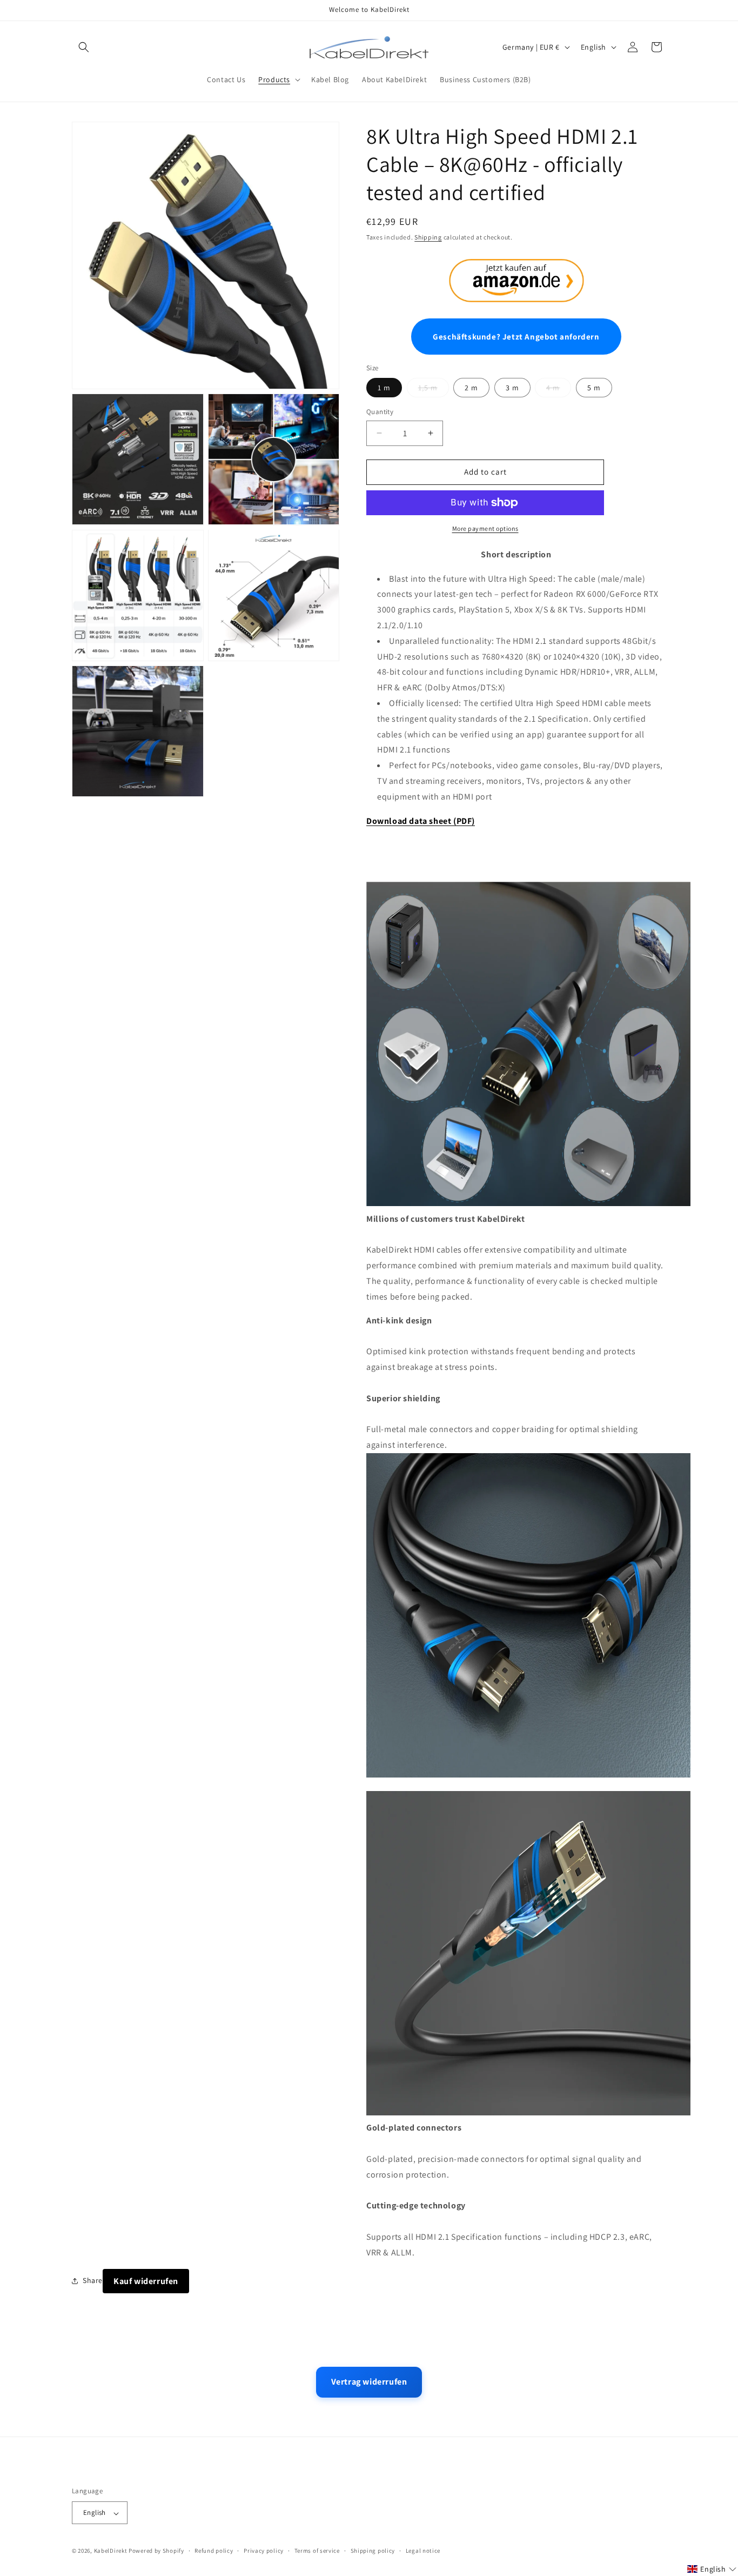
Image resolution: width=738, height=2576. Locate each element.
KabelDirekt (111, 2551)
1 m (384, 388)
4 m (553, 388)
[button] (84, 47)
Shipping (428, 237)
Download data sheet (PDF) (421, 821)
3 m (512, 388)
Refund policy (214, 2551)
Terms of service (317, 2551)
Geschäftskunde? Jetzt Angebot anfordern (516, 337)
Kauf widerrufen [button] (146, 2281)
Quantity (380, 412)
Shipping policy (373, 2551)
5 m (594, 388)
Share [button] (93, 2280)
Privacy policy (264, 2551)
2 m (471, 388)
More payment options (485, 528)
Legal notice (423, 2551)
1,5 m (428, 388)
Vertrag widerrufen (369, 2382)
